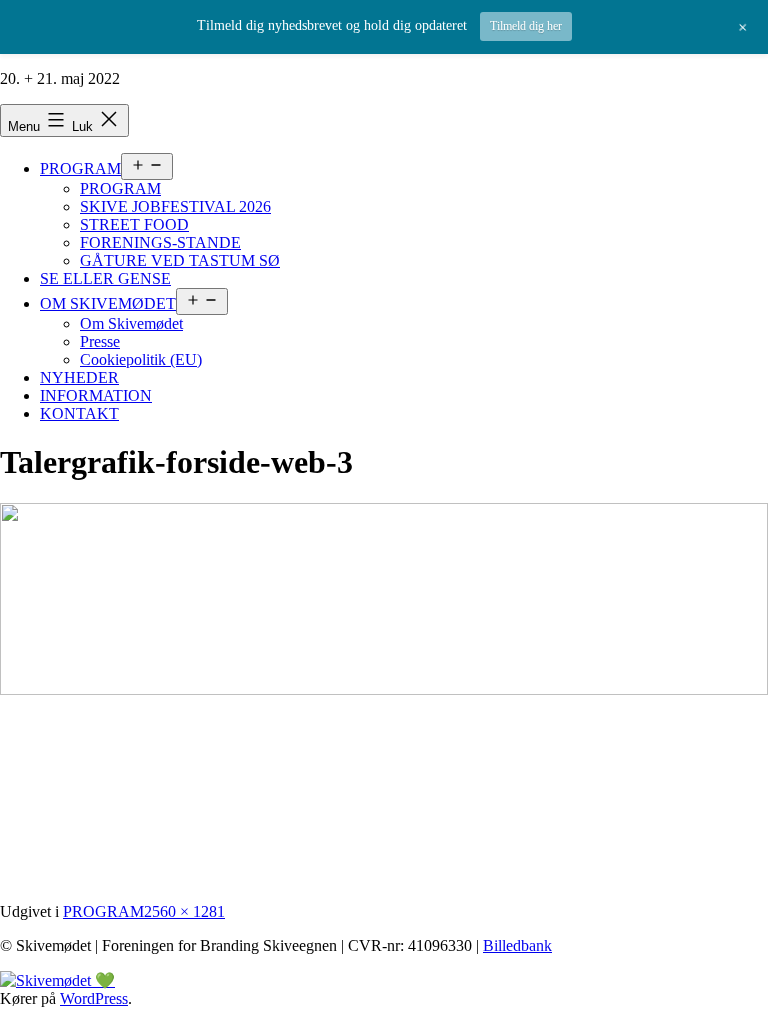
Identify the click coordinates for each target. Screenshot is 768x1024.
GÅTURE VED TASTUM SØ (180, 260)
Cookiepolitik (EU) (141, 359)
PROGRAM (80, 168)
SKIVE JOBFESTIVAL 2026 (175, 206)
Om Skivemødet (131, 323)
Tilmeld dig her (526, 26)
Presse (100, 341)
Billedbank (517, 945)
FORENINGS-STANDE (160, 242)
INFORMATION (96, 395)
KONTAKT (79, 413)
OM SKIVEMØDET (108, 303)
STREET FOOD (134, 224)
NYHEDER (79, 377)
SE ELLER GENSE (105, 278)
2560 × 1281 (184, 911)
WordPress (94, 998)
